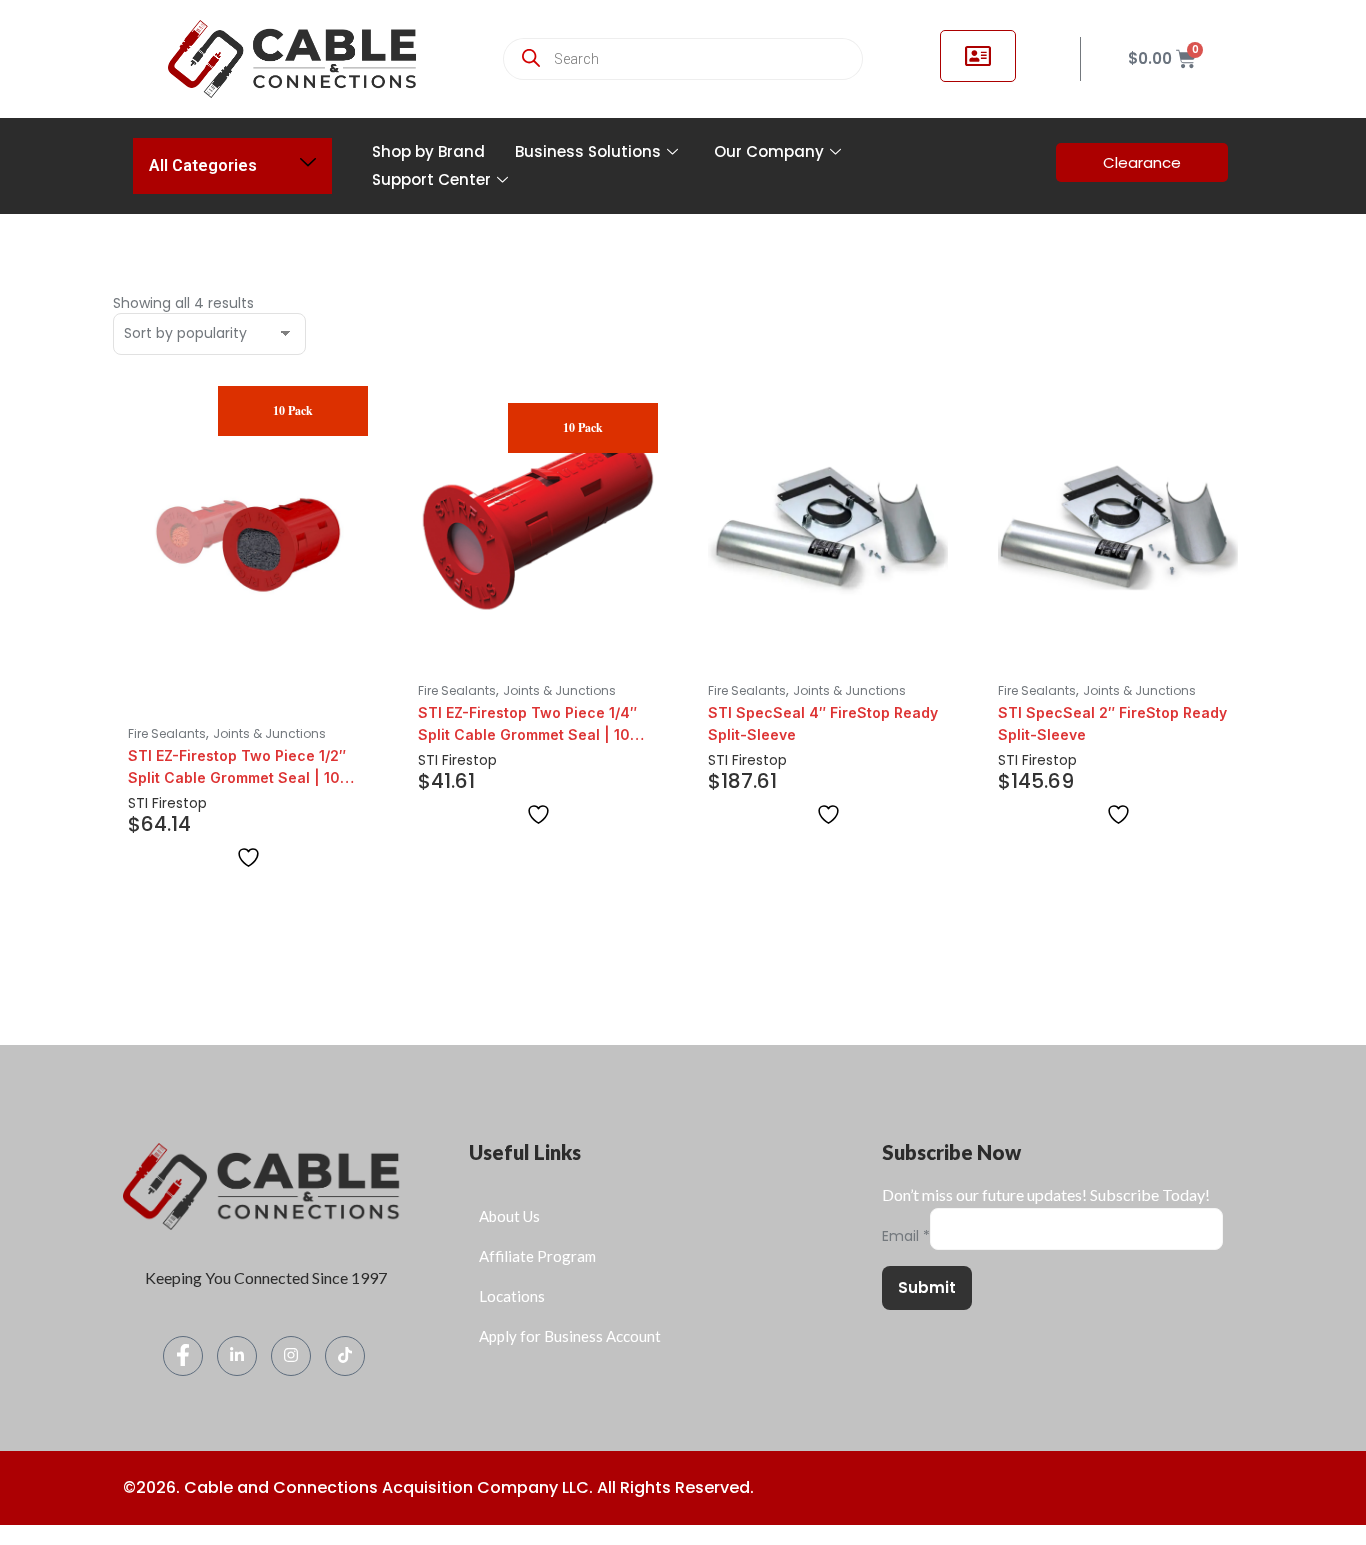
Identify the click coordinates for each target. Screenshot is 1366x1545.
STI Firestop (167, 803)
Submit (927, 1287)
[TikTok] (345, 1356)
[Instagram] (291, 1356)
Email (906, 1236)
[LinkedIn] (237, 1356)
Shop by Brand (428, 151)
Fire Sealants (167, 733)
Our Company (769, 151)
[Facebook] (183, 1356)
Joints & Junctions (269, 733)
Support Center (431, 179)
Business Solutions (588, 151)
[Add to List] (248, 857)
